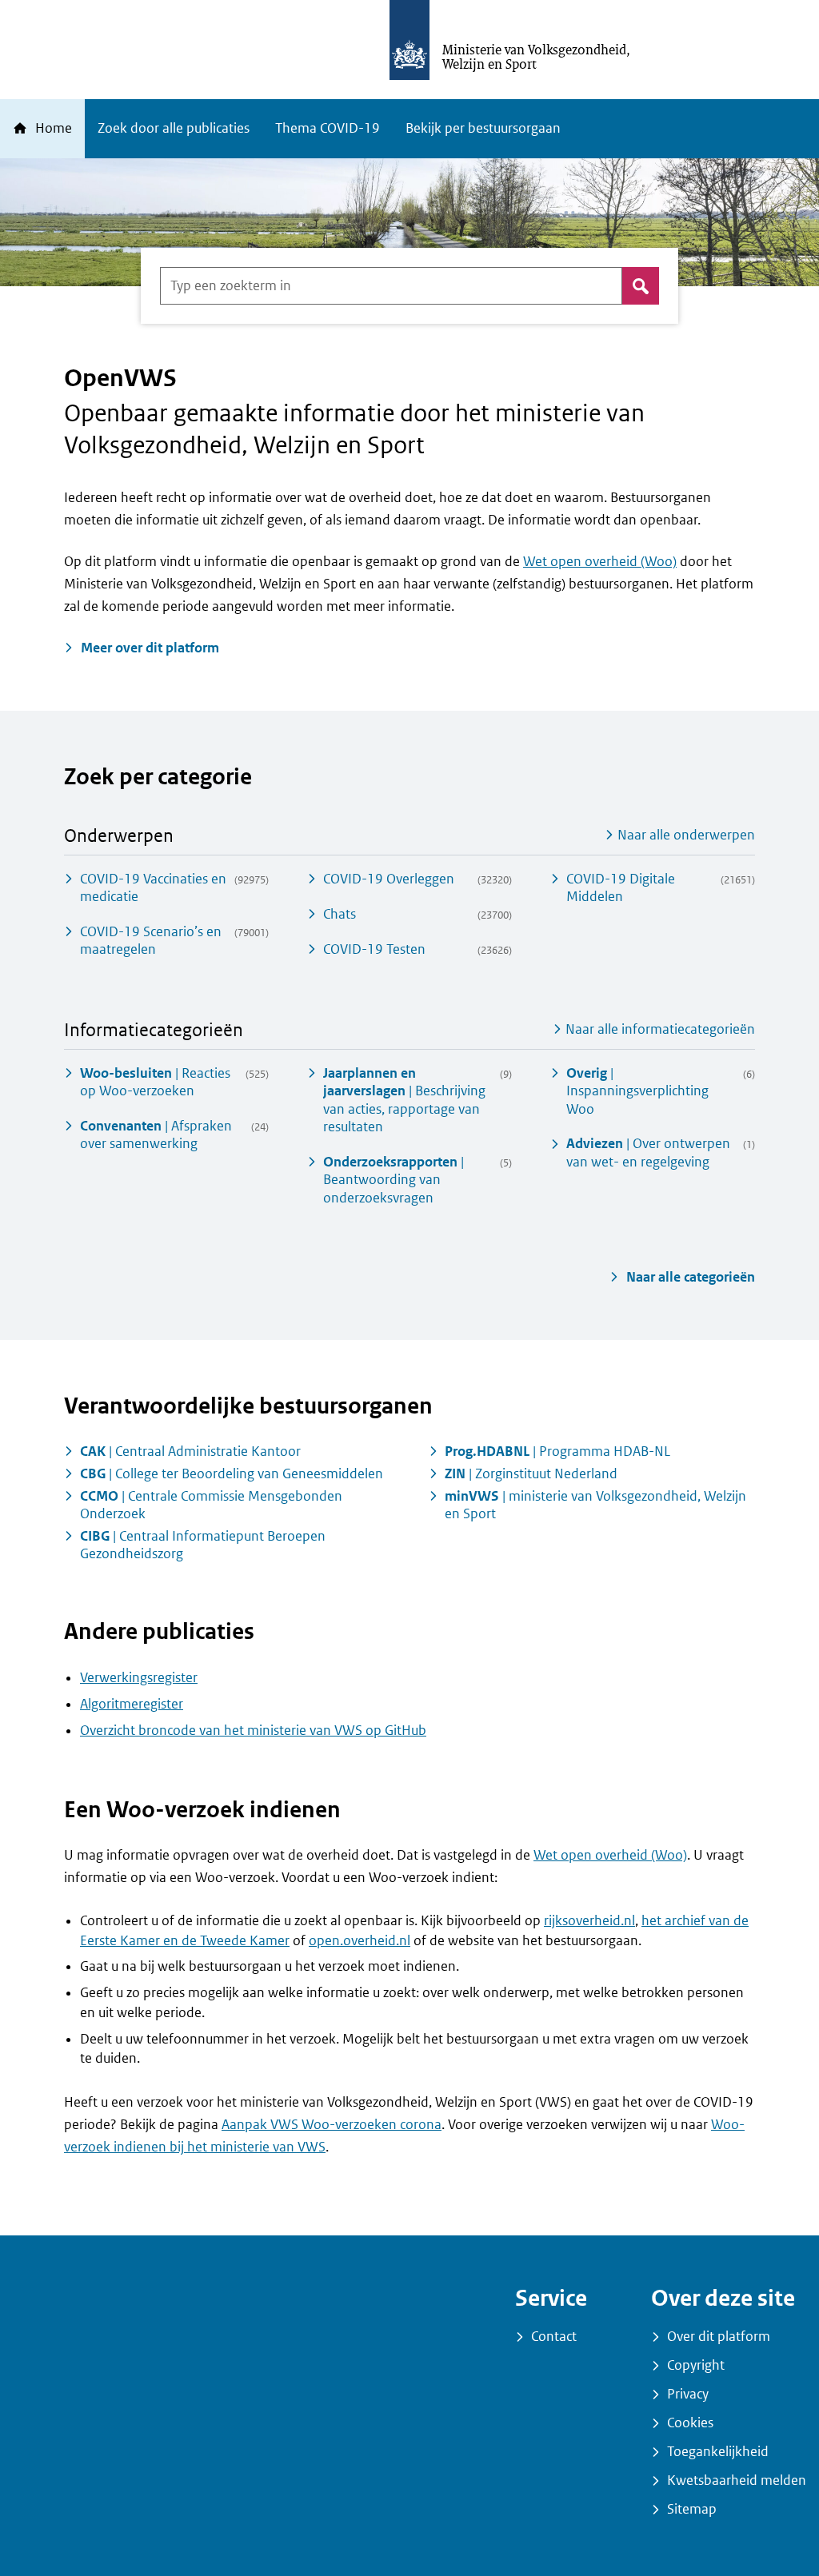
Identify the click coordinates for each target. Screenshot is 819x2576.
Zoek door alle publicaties (174, 128)
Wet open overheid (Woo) (600, 562)
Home (52, 128)
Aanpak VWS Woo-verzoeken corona (332, 2125)
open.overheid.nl (360, 1941)
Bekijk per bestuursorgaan (483, 128)
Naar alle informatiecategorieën (659, 1029)
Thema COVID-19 (328, 128)
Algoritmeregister (132, 1704)
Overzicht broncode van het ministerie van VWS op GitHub (253, 1731)
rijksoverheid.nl (589, 1921)
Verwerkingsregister (139, 1678)
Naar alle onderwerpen (685, 835)
